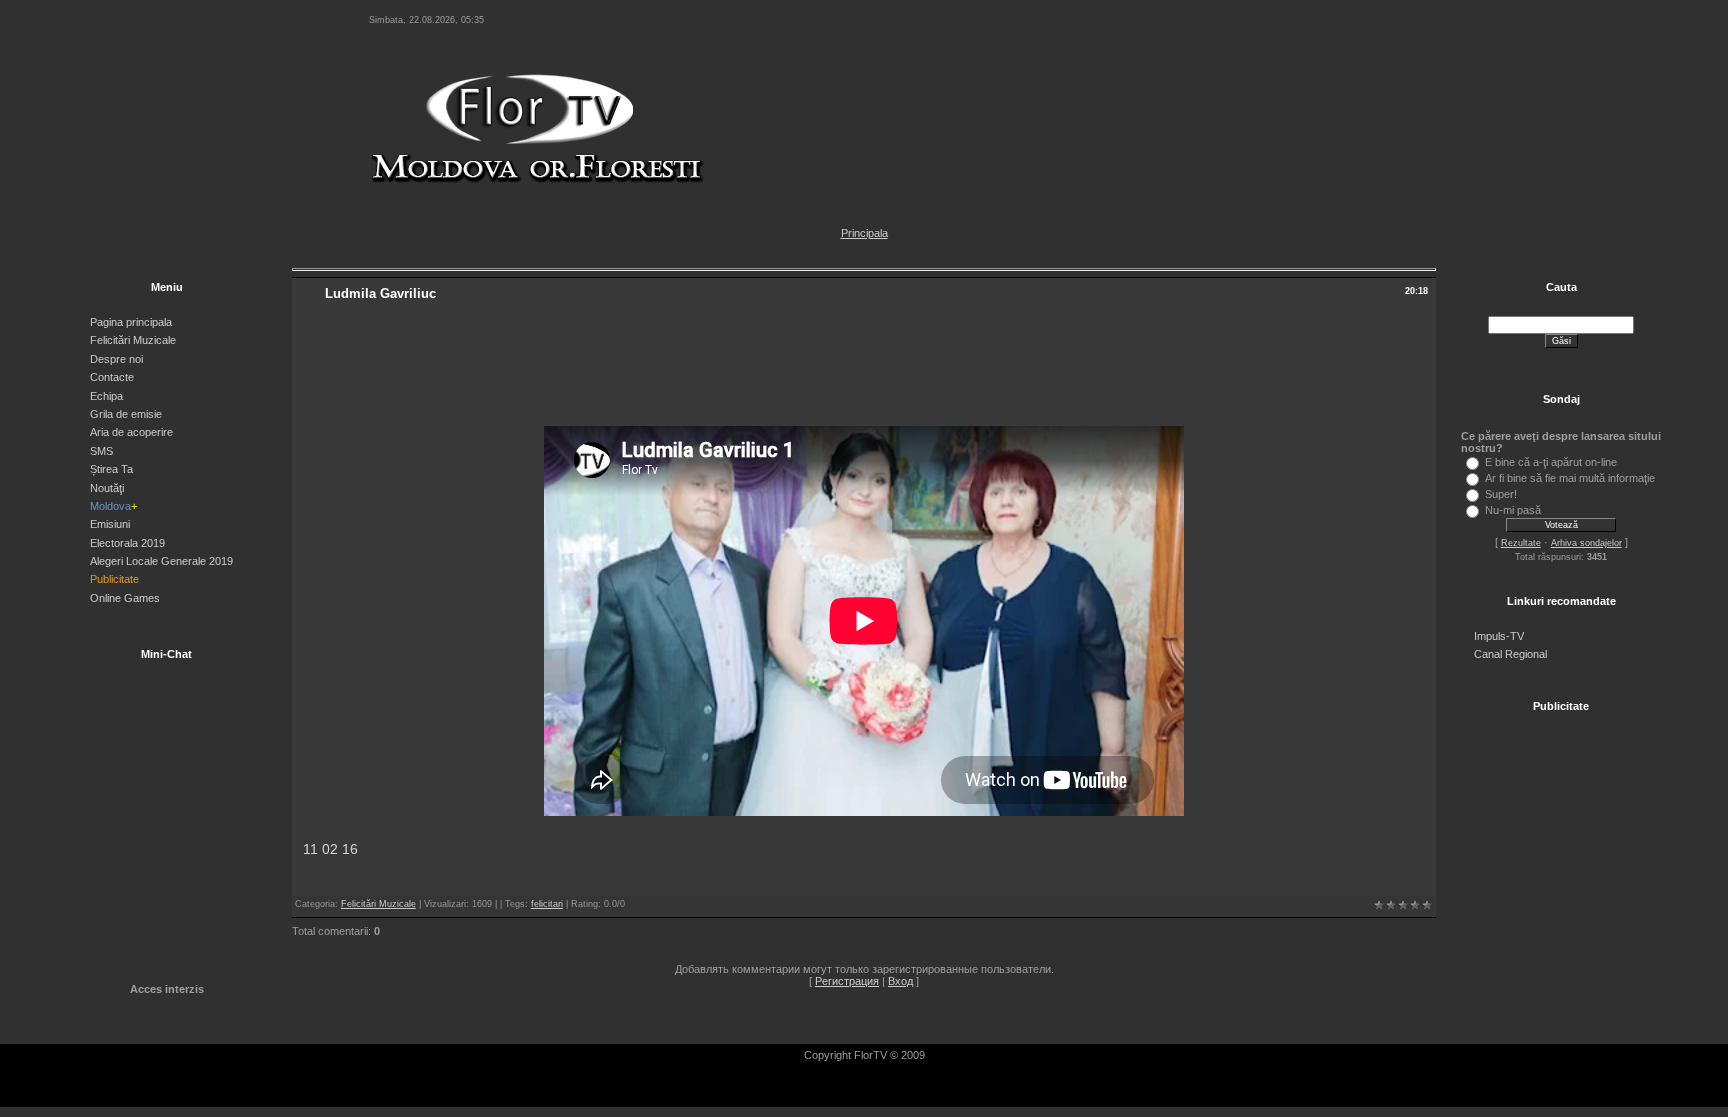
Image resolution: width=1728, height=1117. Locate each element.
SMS (101, 451)
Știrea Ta (111, 469)
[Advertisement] (864, 369)
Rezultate (1521, 543)
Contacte (112, 377)
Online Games (125, 598)
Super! (1501, 494)
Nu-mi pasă (1513, 510)
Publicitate (114, 579)
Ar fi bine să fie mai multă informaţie (1570, 478)
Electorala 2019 (127, 543)
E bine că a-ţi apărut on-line (1551, 462)
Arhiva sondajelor (1586, 543)
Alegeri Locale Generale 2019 (161, 561)
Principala (864, 233)
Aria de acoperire (131, 432)
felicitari (547, 904)
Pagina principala (131, 322)
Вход (900, 981)
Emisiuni (110, 524)
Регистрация (847, 981)
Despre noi (116, 359)
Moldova (113, 506)
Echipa (106, 396)
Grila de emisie (126, 414)
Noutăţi (107, 488)
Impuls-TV (1499, 636)
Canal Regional (1510, 654)
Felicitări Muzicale (133, 340)
